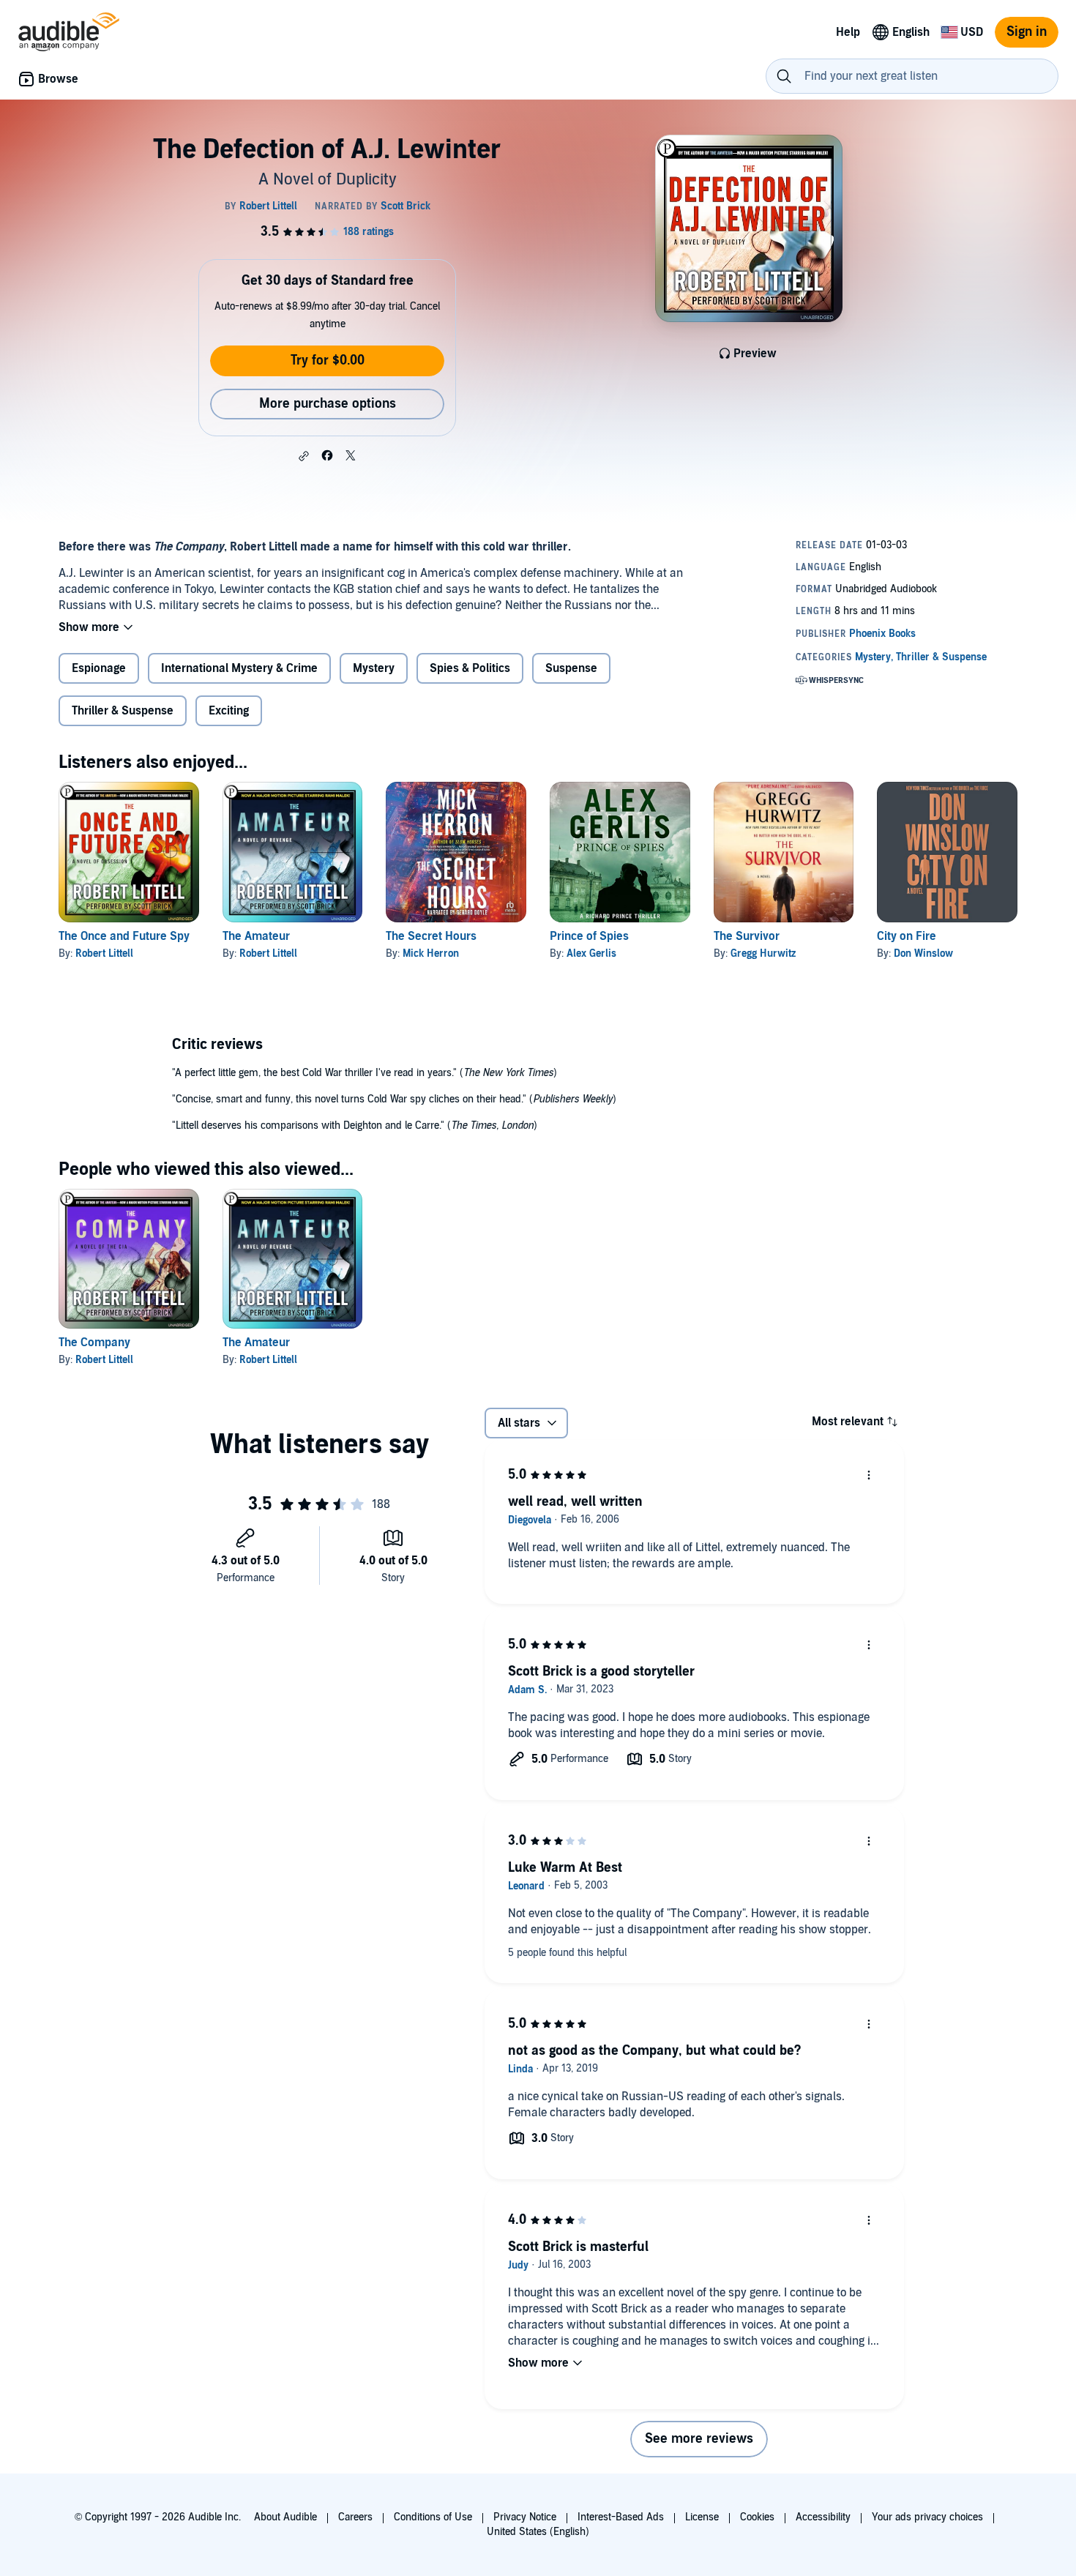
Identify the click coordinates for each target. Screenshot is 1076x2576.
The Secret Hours (431, 936)
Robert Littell (104, 953)
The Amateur (256, 936)
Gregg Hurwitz (763, 953)
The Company (94, 1343)
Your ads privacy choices (927, 2517)
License (702, 2517)
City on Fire (907, 936)
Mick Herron (431, 953)
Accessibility (823, 2517)
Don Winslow (923, 953)
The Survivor (747, 936)
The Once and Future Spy (124, 936)
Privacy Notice (525, 2517)
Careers (355, 2517)
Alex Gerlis (591, 953)
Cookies (757, 2517)
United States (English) (538, 2532)
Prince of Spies (589, 936)
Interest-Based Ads (621, 2517)
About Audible (285, 2517)
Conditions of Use (433, 2517)
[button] (304, 456)
